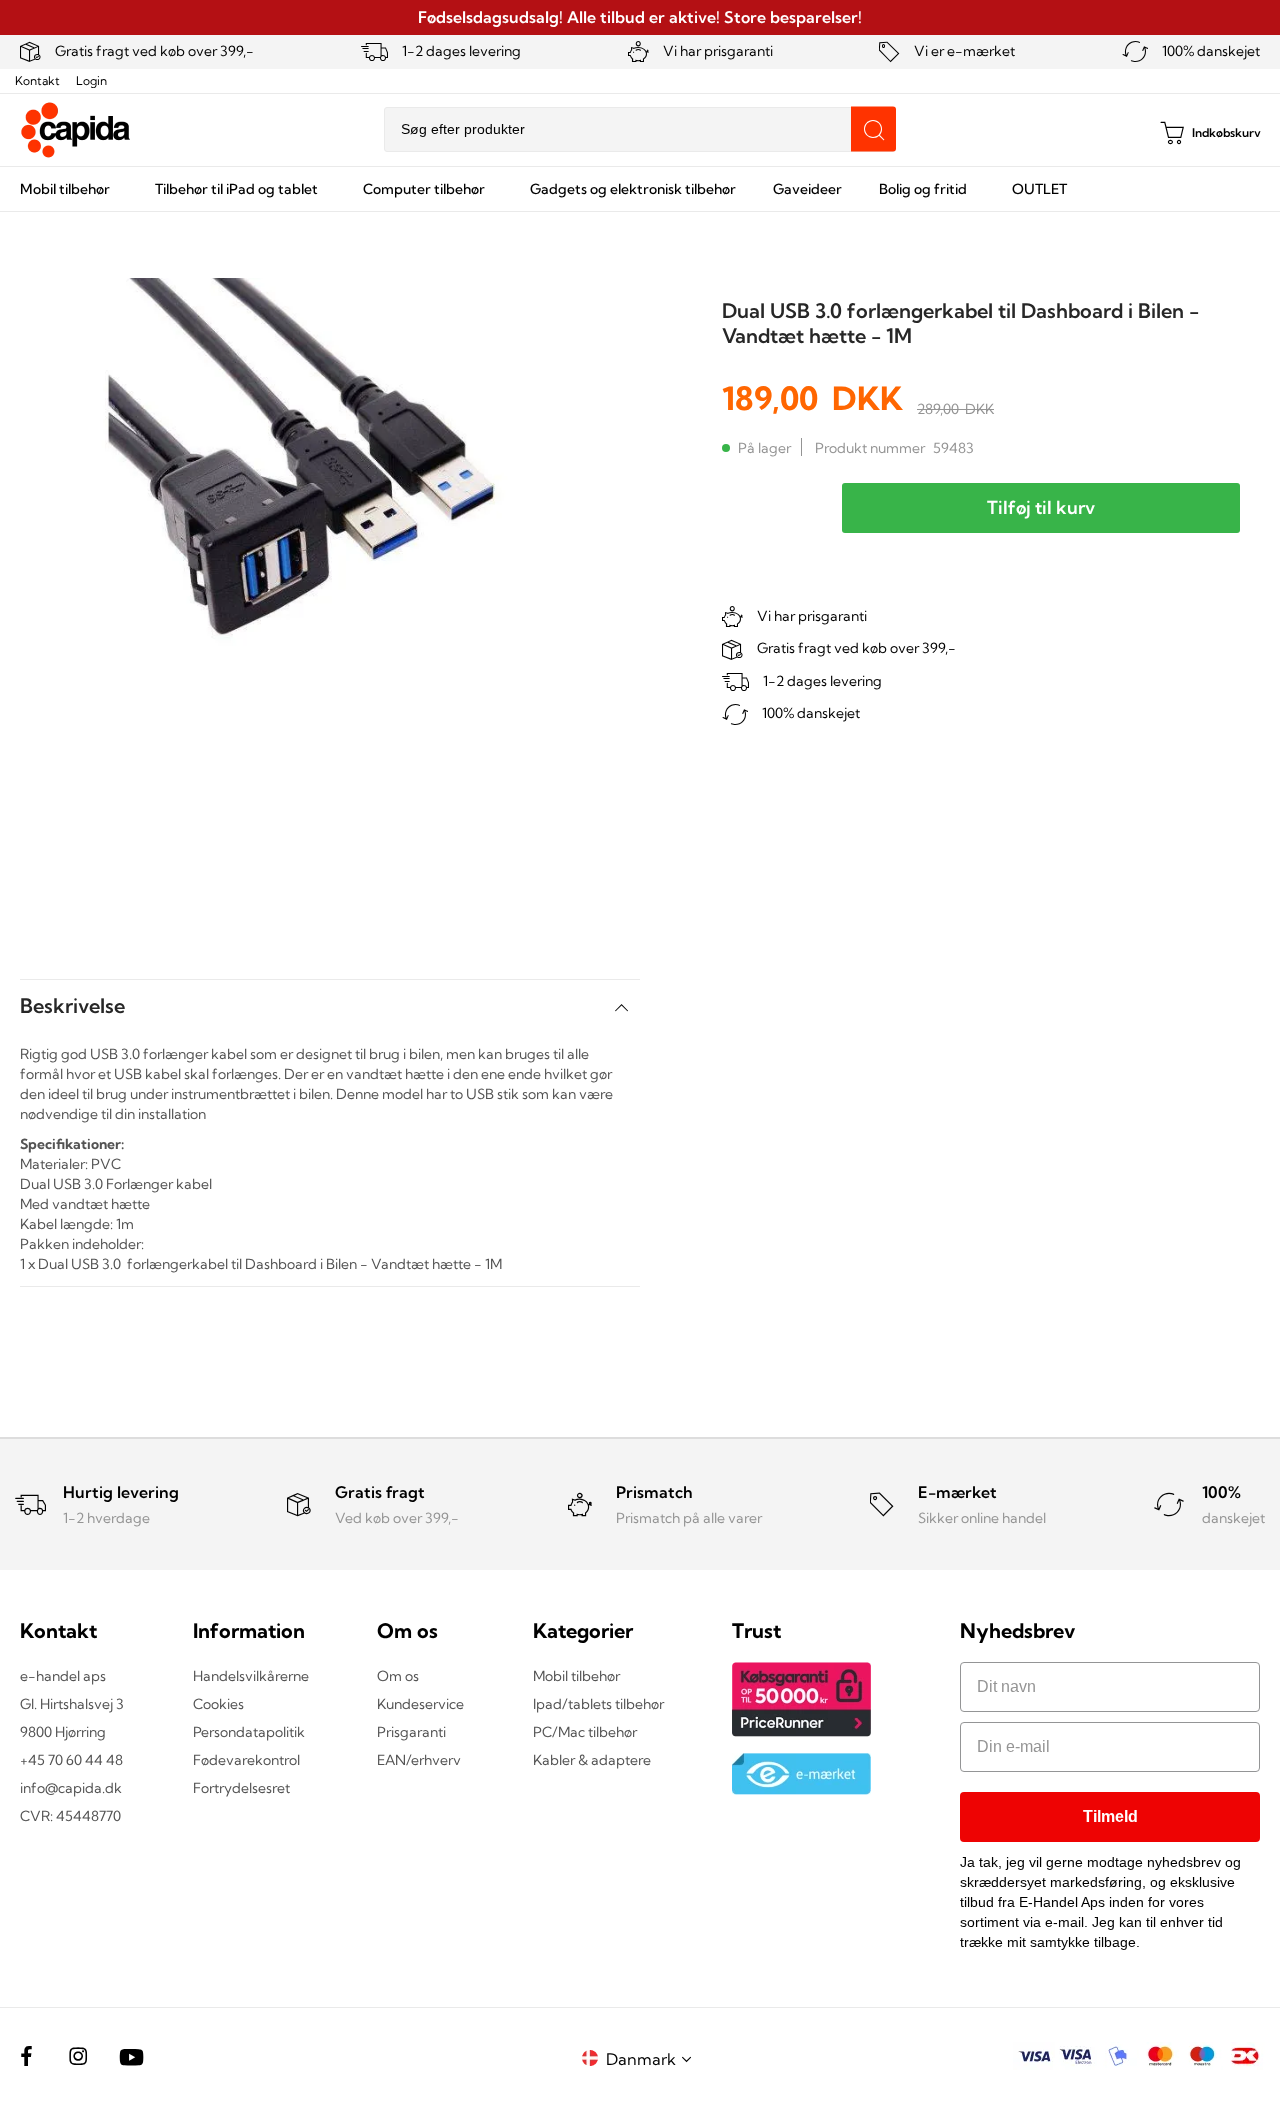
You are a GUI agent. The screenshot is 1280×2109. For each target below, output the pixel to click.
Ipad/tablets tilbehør (598, 1704)
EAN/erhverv (419, 1760)
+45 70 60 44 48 (71, 1760)
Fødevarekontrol (246, 1760)
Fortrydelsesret (241, 1788)
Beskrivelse (72, 1005)
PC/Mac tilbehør (585, 1732)
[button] (652, 2058)
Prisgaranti (411, 1732)
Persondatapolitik (249, 1732)
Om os (398, 1676)
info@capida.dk (71, 1788)
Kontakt (37, 80)
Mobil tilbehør (576, 1676)
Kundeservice (420, 1704)
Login (91, 80)
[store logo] (76, 130)
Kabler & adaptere (592, 1760)
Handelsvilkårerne (251, 1676)
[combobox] (640, 129)
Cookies (218, 1704)
